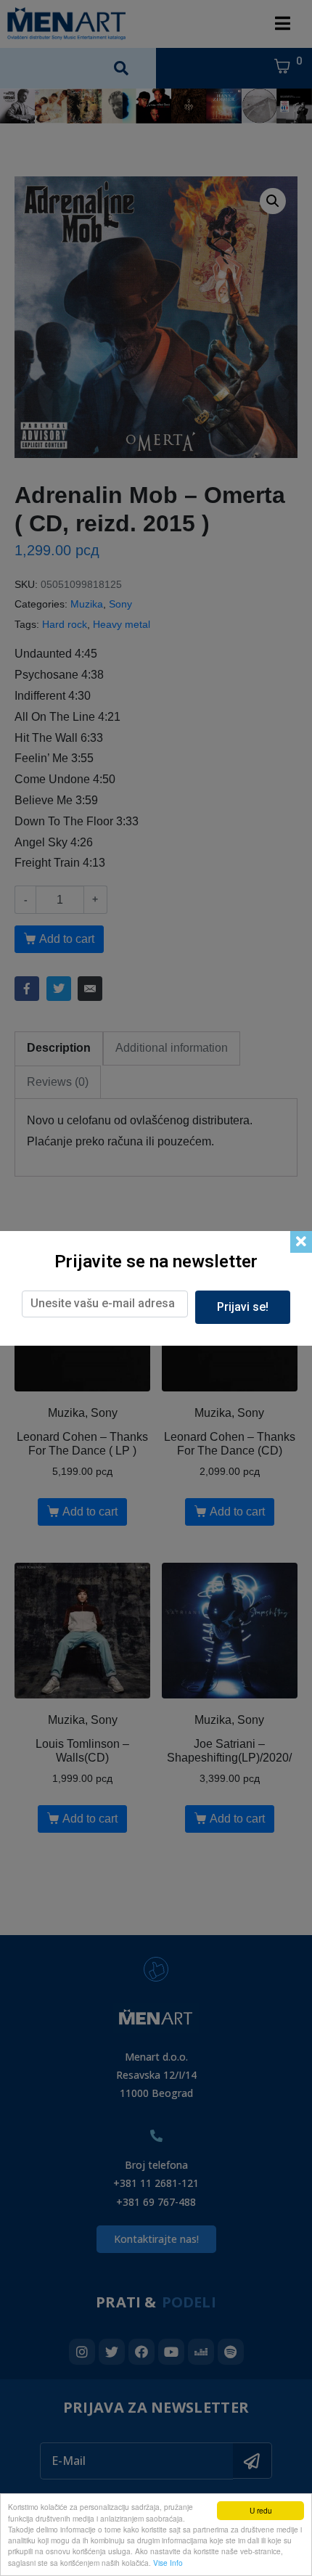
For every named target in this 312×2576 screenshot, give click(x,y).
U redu (261, 2510)
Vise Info (168, 2563)
